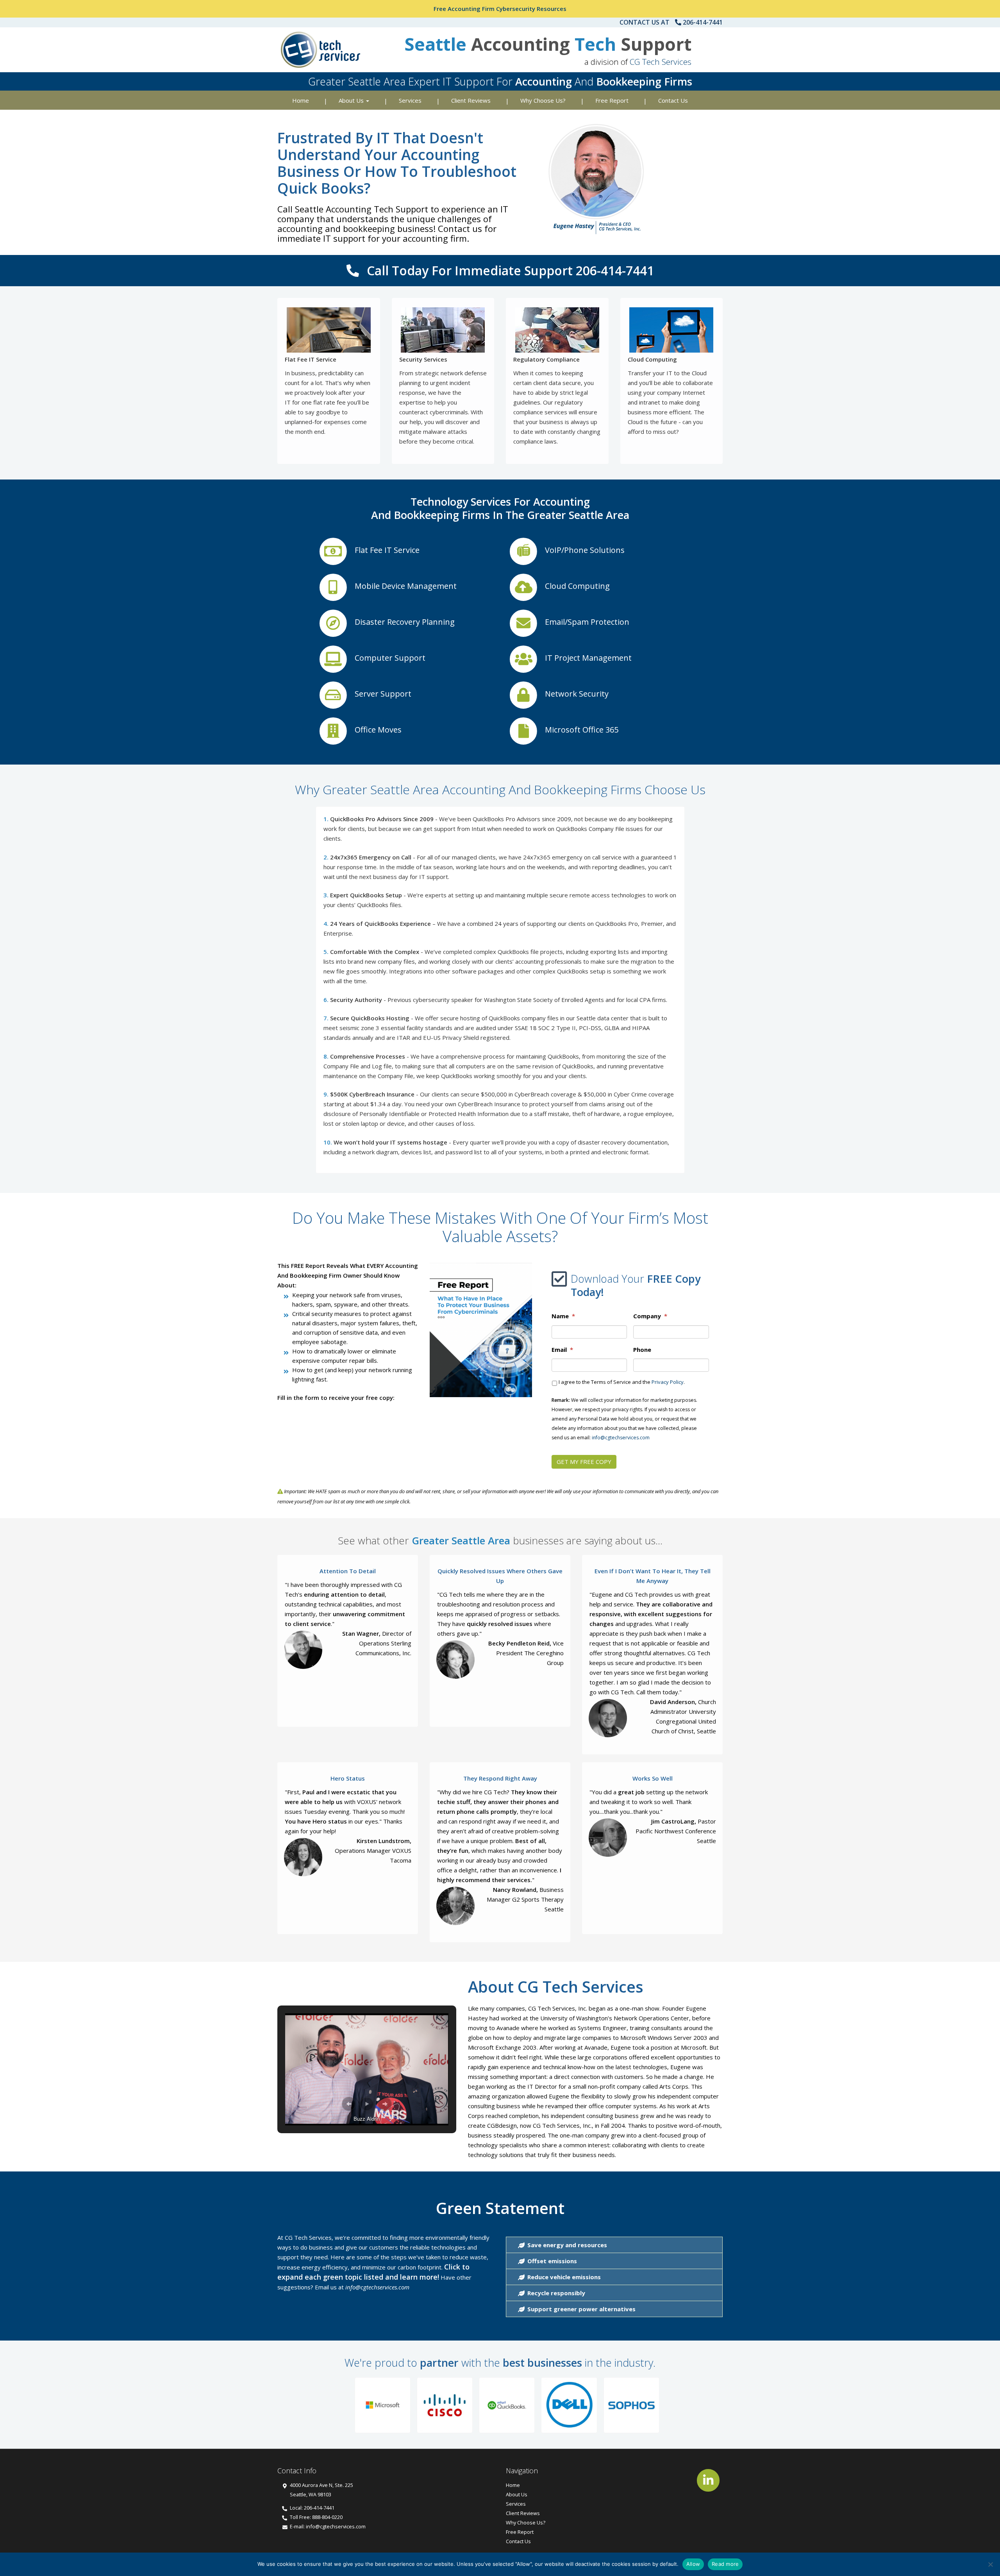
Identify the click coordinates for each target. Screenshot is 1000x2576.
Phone (642, 1350)
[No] (990, 2564)
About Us (352, 100)
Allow (693, 2564)
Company (650, 1316)
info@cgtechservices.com (621, 1438)
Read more (725, 2564)
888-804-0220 (327, 2517)
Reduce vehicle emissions (563, 2277)
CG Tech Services (661, 62)
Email (562, 1350)
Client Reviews (471, 100)
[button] (349, 2104)
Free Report (612, 100)
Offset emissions (551, 2261)
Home (301, 100)
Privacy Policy (668, 1382)
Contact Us (673, 100)
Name (563, 1316)
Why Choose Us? (543, 100)
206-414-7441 (703, 22)
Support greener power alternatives (581, 2309)
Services (410, 100)
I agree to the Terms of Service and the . (622, 1382)
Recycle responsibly (555, 2293)
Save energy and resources (566, 2245)
